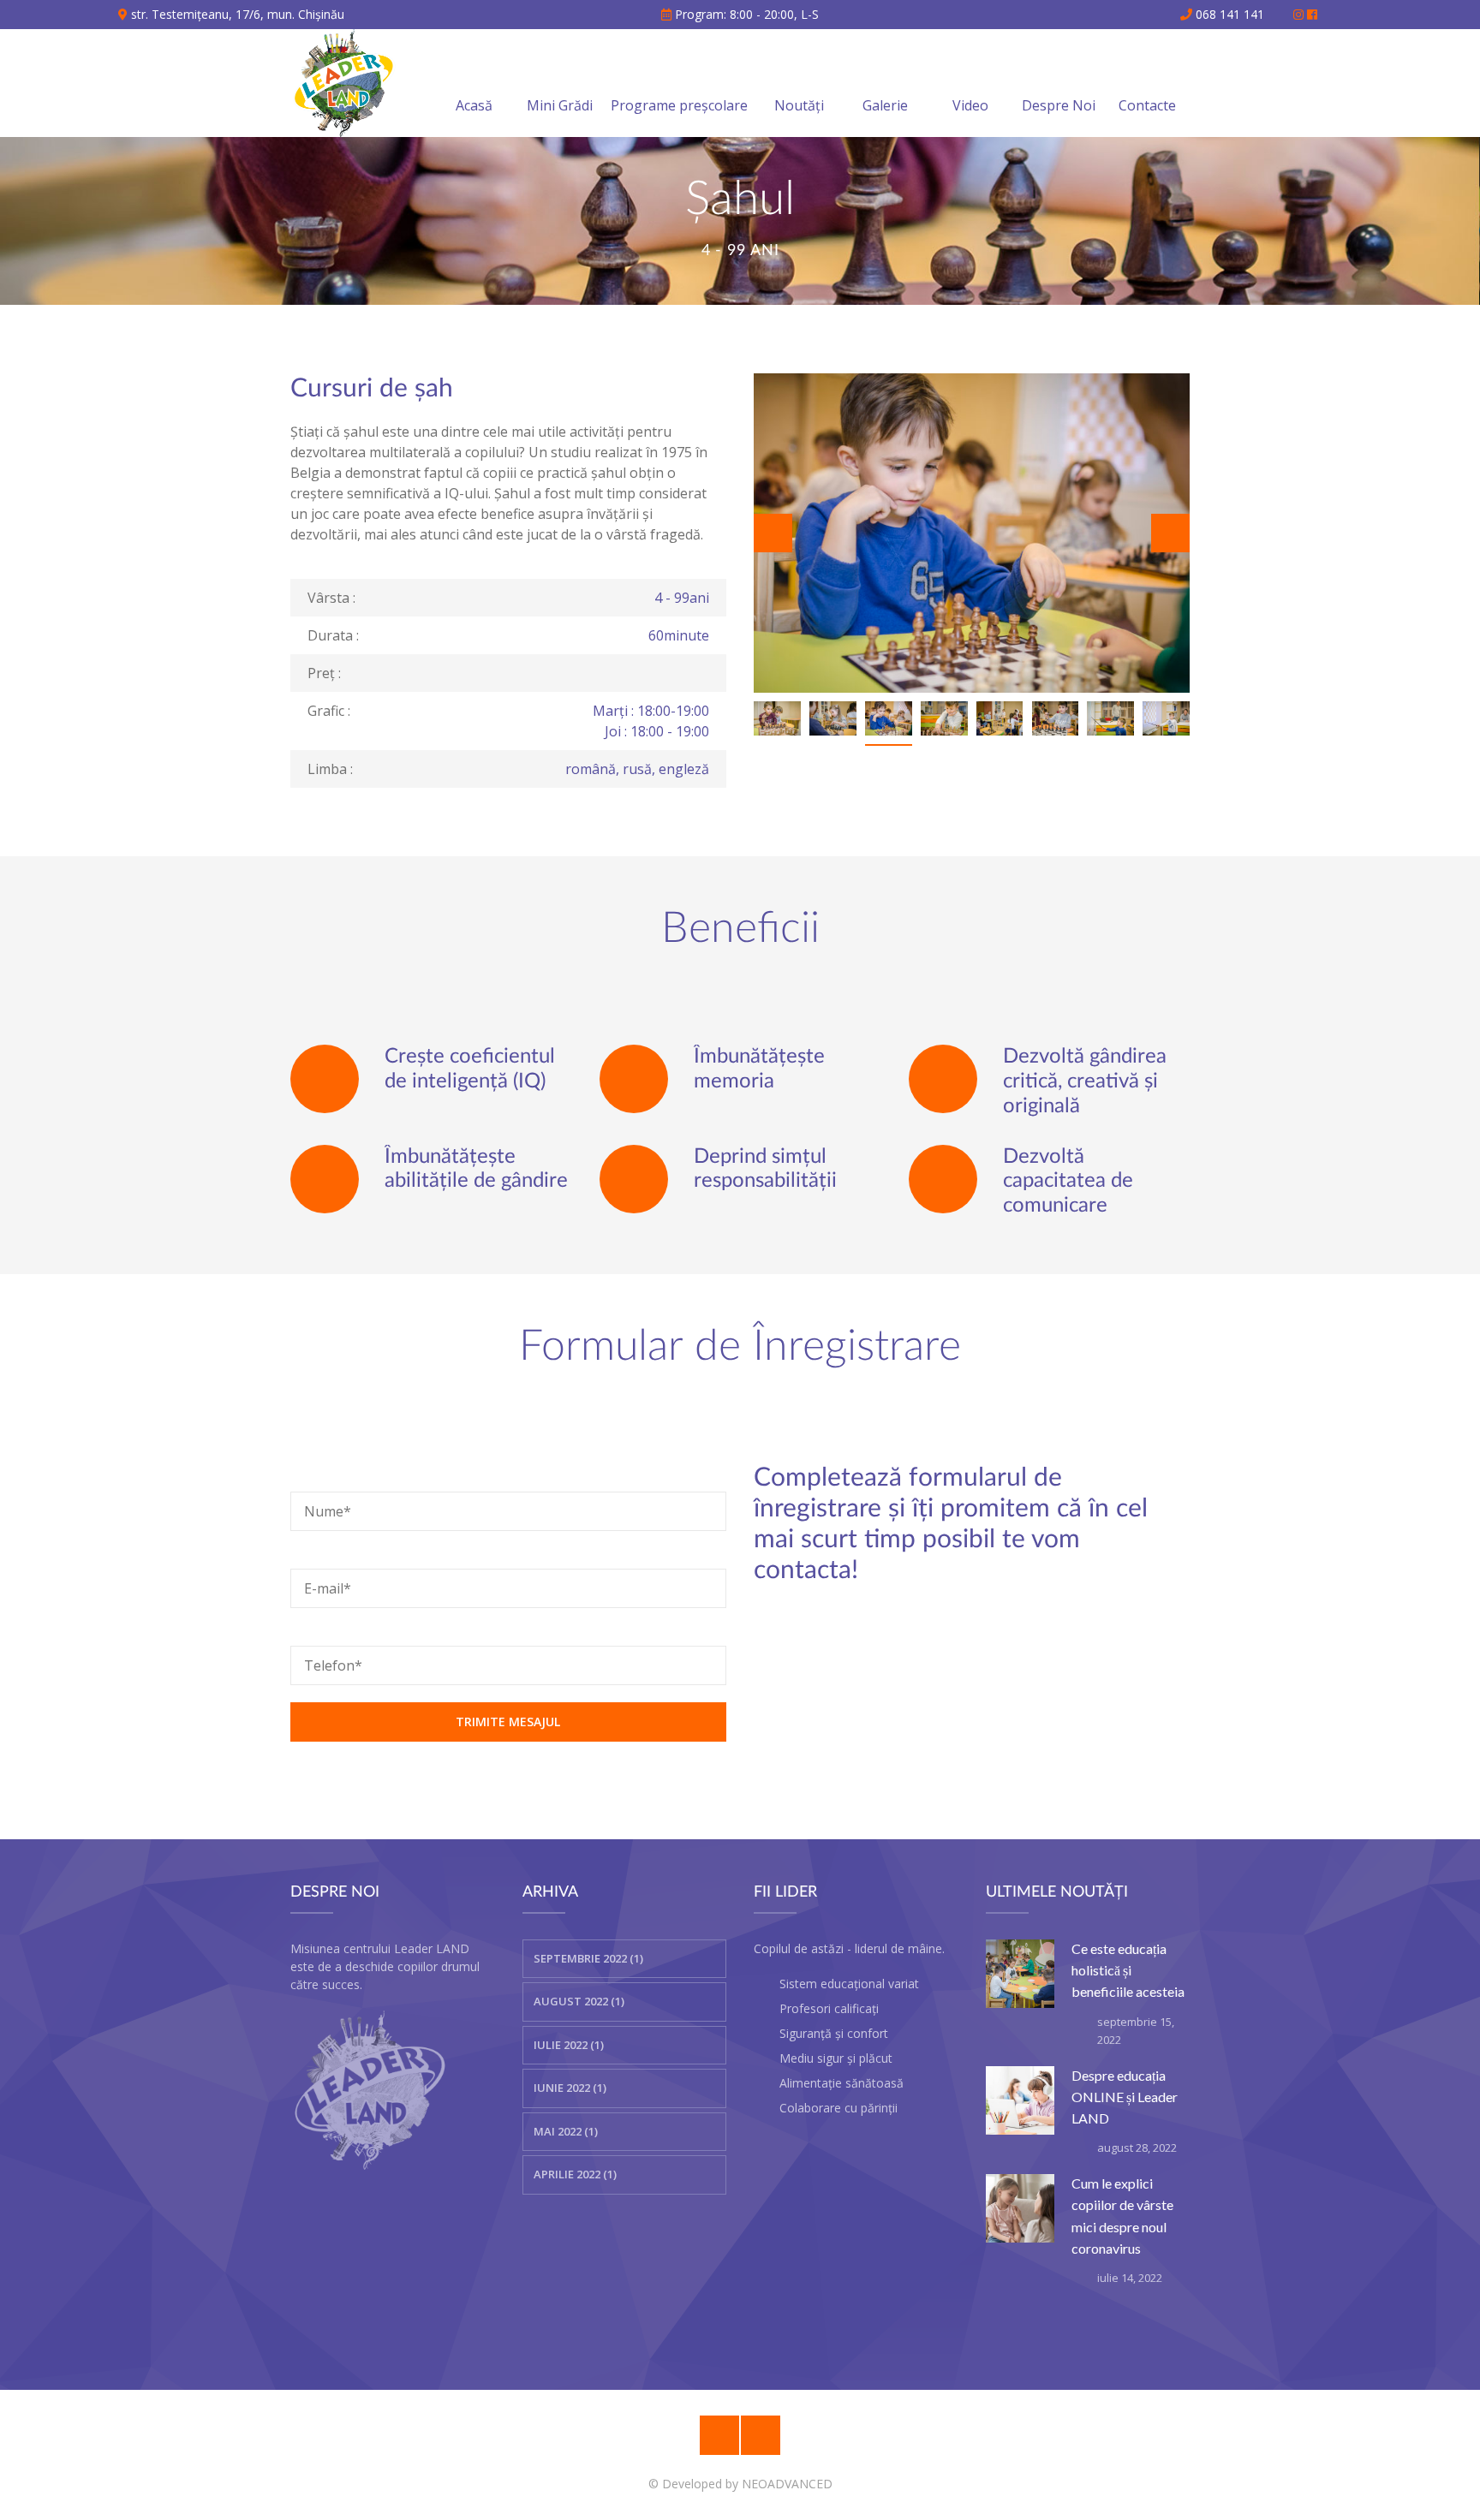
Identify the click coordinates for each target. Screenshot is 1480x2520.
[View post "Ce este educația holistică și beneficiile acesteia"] (1020, 1974)
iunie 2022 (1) (570, 2088)
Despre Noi (1059, 105)
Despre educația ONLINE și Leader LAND (1125, 2097)
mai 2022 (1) (566, 2131)
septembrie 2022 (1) (588, 1958)
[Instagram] (719, 2435)
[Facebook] (761, 2435)
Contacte (1147, 105)
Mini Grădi (560, 105)
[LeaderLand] (344, 83)
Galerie (885, 105)
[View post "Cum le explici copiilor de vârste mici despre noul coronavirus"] (1020, 2208)
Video (970, 105)
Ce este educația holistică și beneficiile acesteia (1128, 1970)
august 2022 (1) (579, 2001)
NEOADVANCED (787, 2484)
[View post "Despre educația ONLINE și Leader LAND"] (1020, 2100)
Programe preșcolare (679, 105)
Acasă (474, 105)
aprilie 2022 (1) (575, 2174)
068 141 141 (1228, 14)
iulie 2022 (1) (569, 2045)
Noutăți (799, 105)
